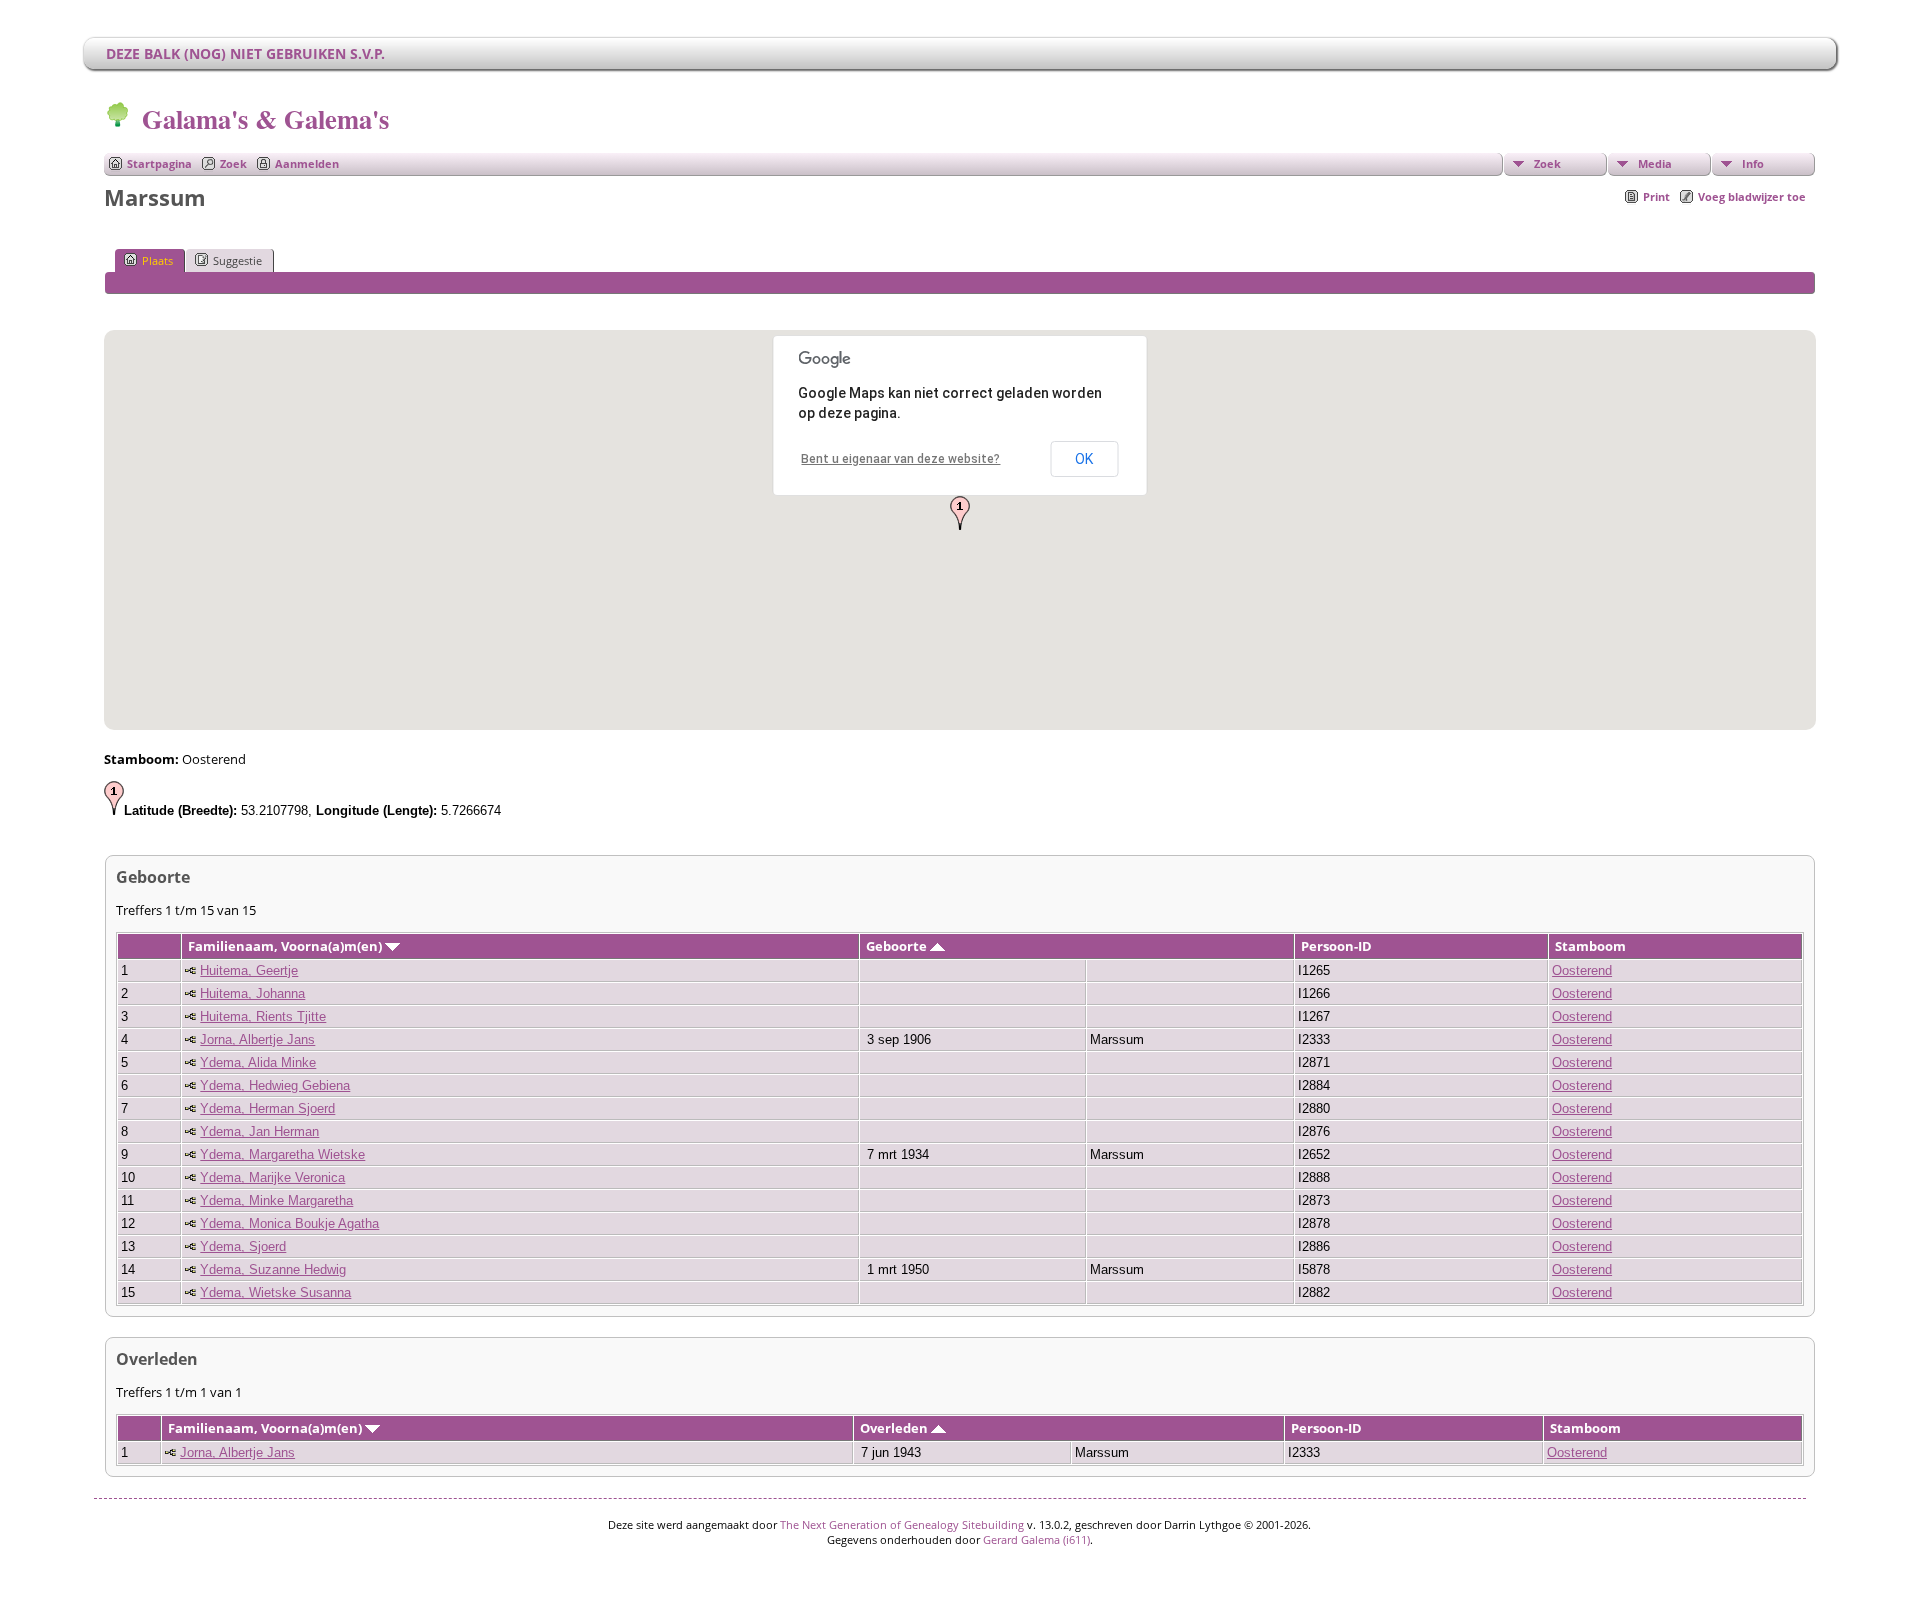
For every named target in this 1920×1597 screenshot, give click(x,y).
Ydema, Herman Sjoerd (267, 1108)
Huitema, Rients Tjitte (263, 1016)
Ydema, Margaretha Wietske (282, 1154)
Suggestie (237, 260)
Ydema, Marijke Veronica (272, 1177)
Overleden (895, 1428)
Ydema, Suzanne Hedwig (273, 1269)
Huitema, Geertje (249, 970)
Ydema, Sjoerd (243, 1246)
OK (1084, 459)
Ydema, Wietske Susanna (275, 1292)
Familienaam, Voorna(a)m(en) (286, 946)
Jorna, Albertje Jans (257, 1039)
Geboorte (898, 946)
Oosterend (1582, 970)
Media (1655, 163)
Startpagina (159, 163)
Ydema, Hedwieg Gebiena (275, 1085)
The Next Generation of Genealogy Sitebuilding (902, 1524)
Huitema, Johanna (252, 993)
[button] (960, 513)
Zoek (233, 163)
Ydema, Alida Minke (258, 1062)
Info (1753, 163)
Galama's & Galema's (265, 118)
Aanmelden (307, 163)
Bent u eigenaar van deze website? (900, 459)
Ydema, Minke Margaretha (276, 1200)
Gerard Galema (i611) (1036, 1539)
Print (1656, 196)
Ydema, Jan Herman (259, 1131)
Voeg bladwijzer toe (1752, 196)
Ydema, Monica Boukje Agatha (289, 1223)
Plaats (157, 260)
